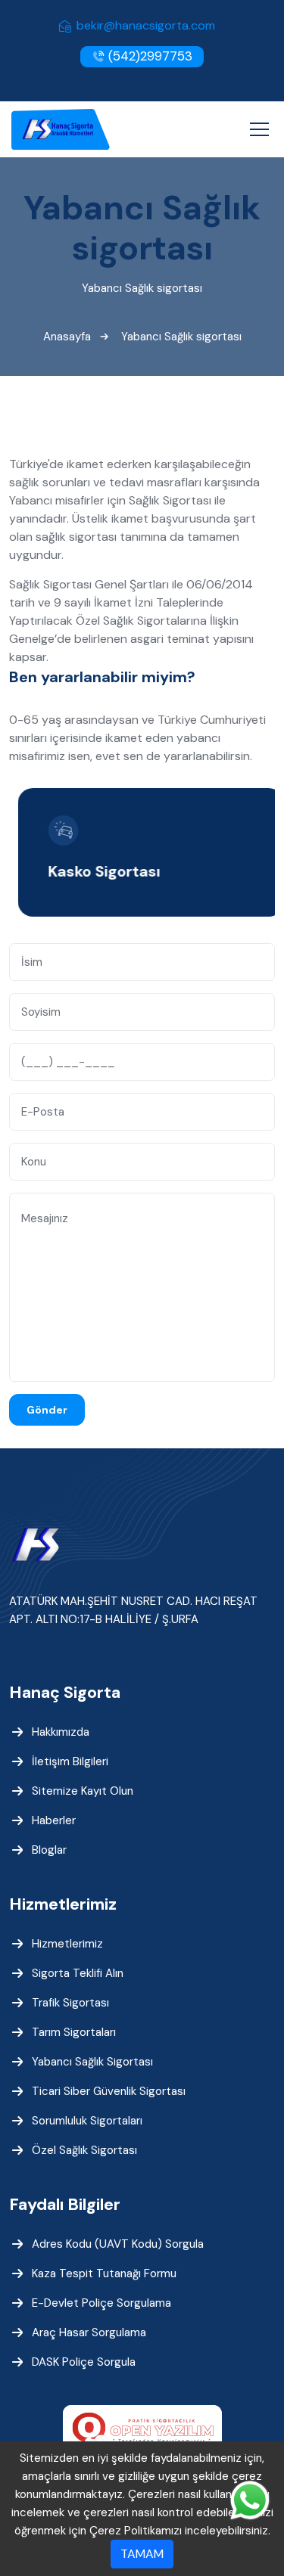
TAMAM (142, 2554)
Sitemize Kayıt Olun (83, 1791)
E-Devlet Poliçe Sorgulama (101, 2303)
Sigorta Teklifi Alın (78, 1973)
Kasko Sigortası (97, 871)
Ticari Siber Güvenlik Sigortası (109, 2091)
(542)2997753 (148, 56)
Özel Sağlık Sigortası (84, 2150)
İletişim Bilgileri (70, 1761)
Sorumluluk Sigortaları (87, 2121)
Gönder (47, 1410)
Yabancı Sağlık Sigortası (92, 2062)
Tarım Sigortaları (74, 2032)
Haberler (54, 1820)
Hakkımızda (61, 1732)
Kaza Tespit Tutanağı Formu (104, 2273)
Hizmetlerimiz (67, 1944)
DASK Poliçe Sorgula (84, 2362)
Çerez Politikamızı (136, 2531)
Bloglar (49, 1850)
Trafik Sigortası (70, 2003)
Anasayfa (67, 337)
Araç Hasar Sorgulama (89, 2332)
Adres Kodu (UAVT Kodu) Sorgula (118, 2244)
